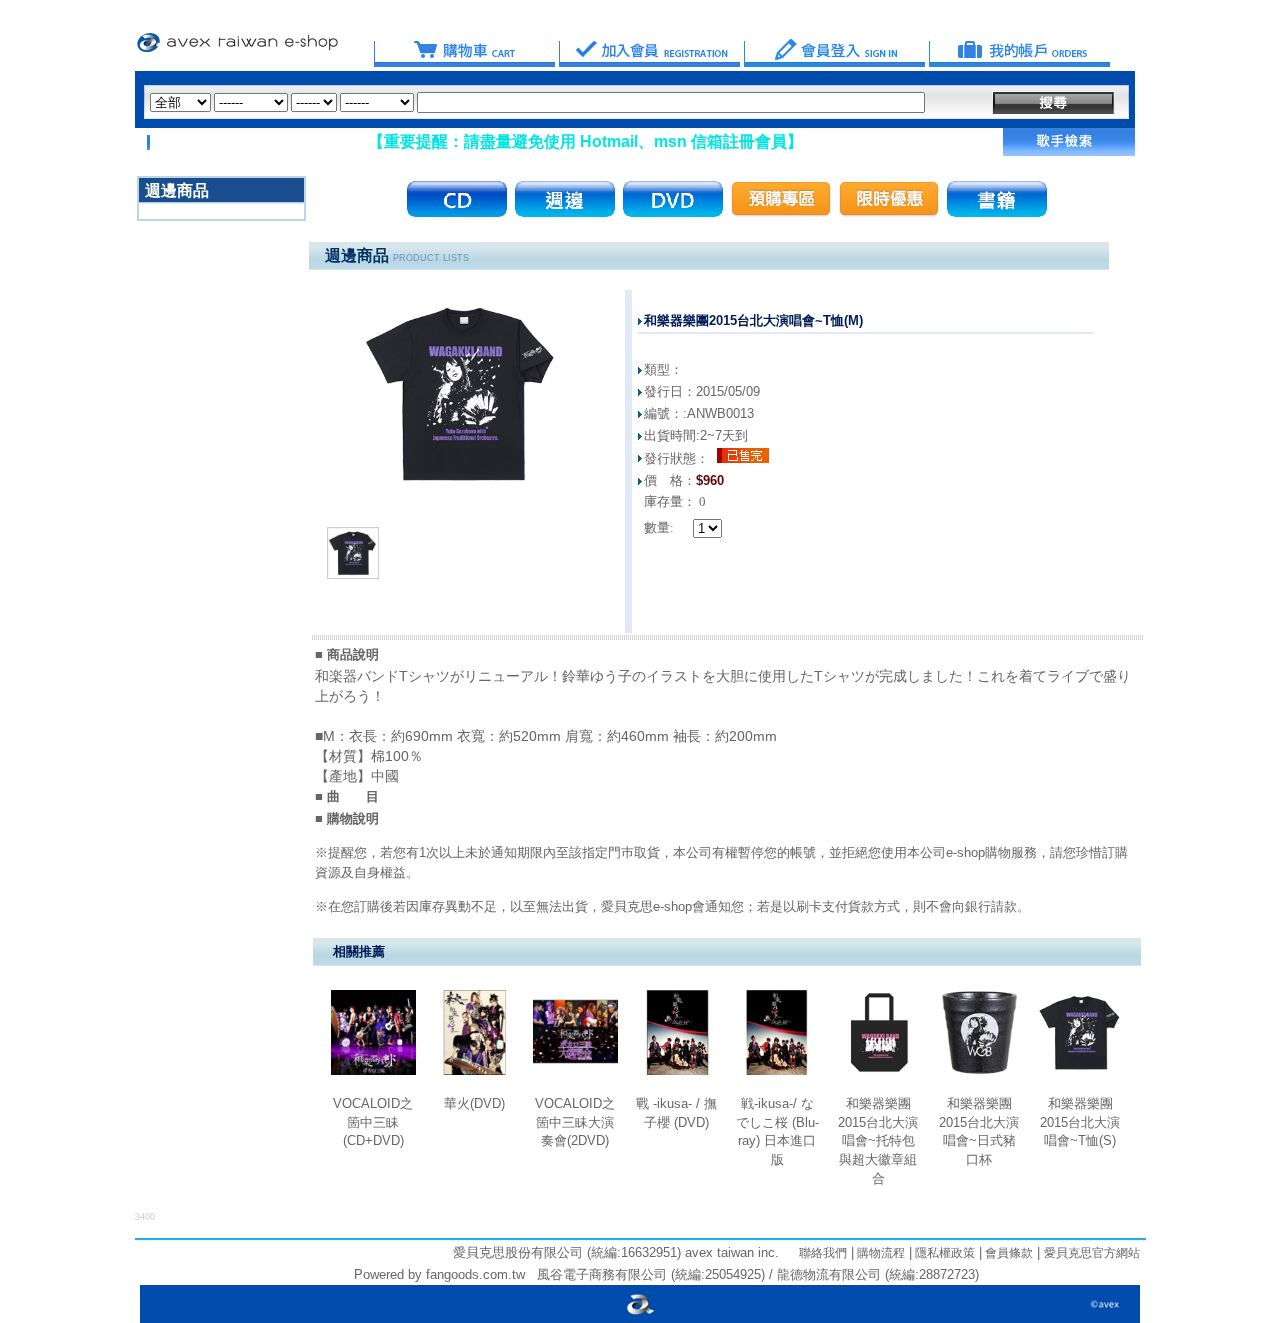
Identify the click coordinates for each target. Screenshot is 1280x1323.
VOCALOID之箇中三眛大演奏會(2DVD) (575, 1122)
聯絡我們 (823, 1253)
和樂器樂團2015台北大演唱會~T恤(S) (1080, 1122)
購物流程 (879, 1253)
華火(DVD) (474, 1103)
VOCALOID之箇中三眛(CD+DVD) (373, 1122)
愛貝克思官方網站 (1092, 1253)
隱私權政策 (943, 1253)
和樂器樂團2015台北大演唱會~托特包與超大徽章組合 (878, 1141)
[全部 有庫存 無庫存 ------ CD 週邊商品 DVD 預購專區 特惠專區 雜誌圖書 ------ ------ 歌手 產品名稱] (537, 102)
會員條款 (1007, 1253)
